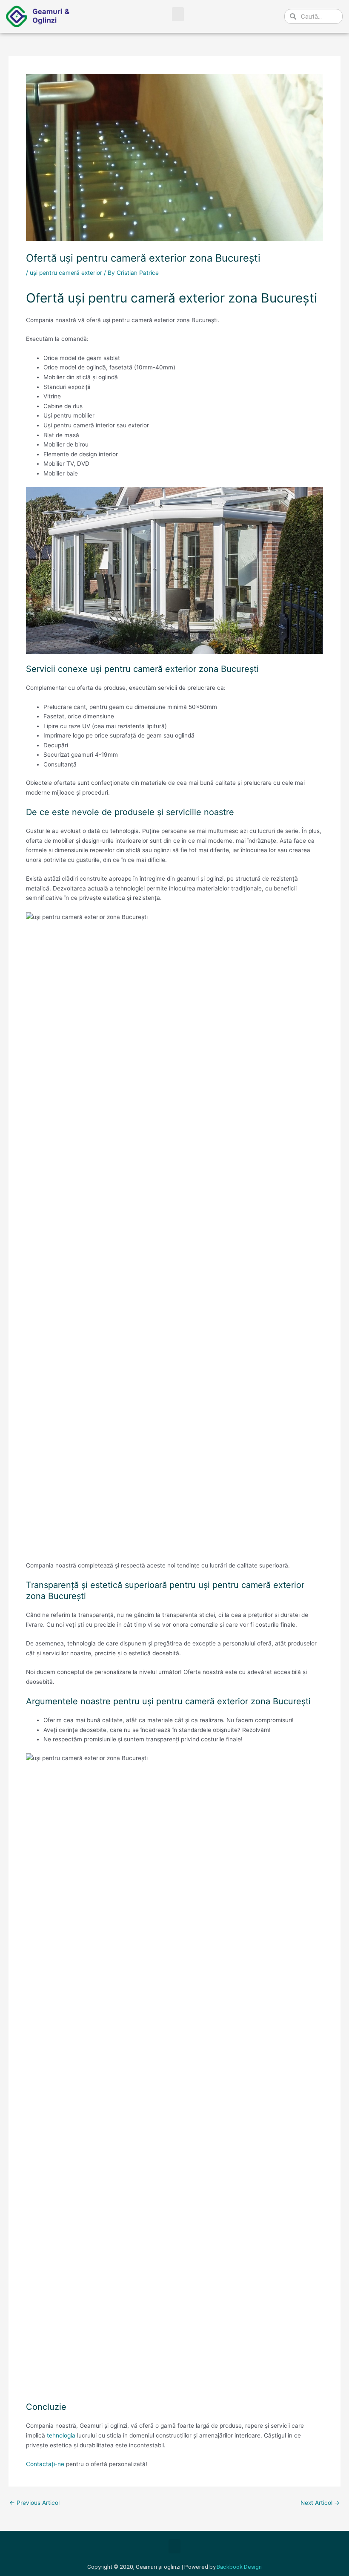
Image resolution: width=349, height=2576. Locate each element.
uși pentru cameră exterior (66, 273)
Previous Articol (34, 2503)
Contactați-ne (45, 2464)
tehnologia (61, 2435)
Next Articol (320, 2503)
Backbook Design (239, 2567)
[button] (178, 14)
